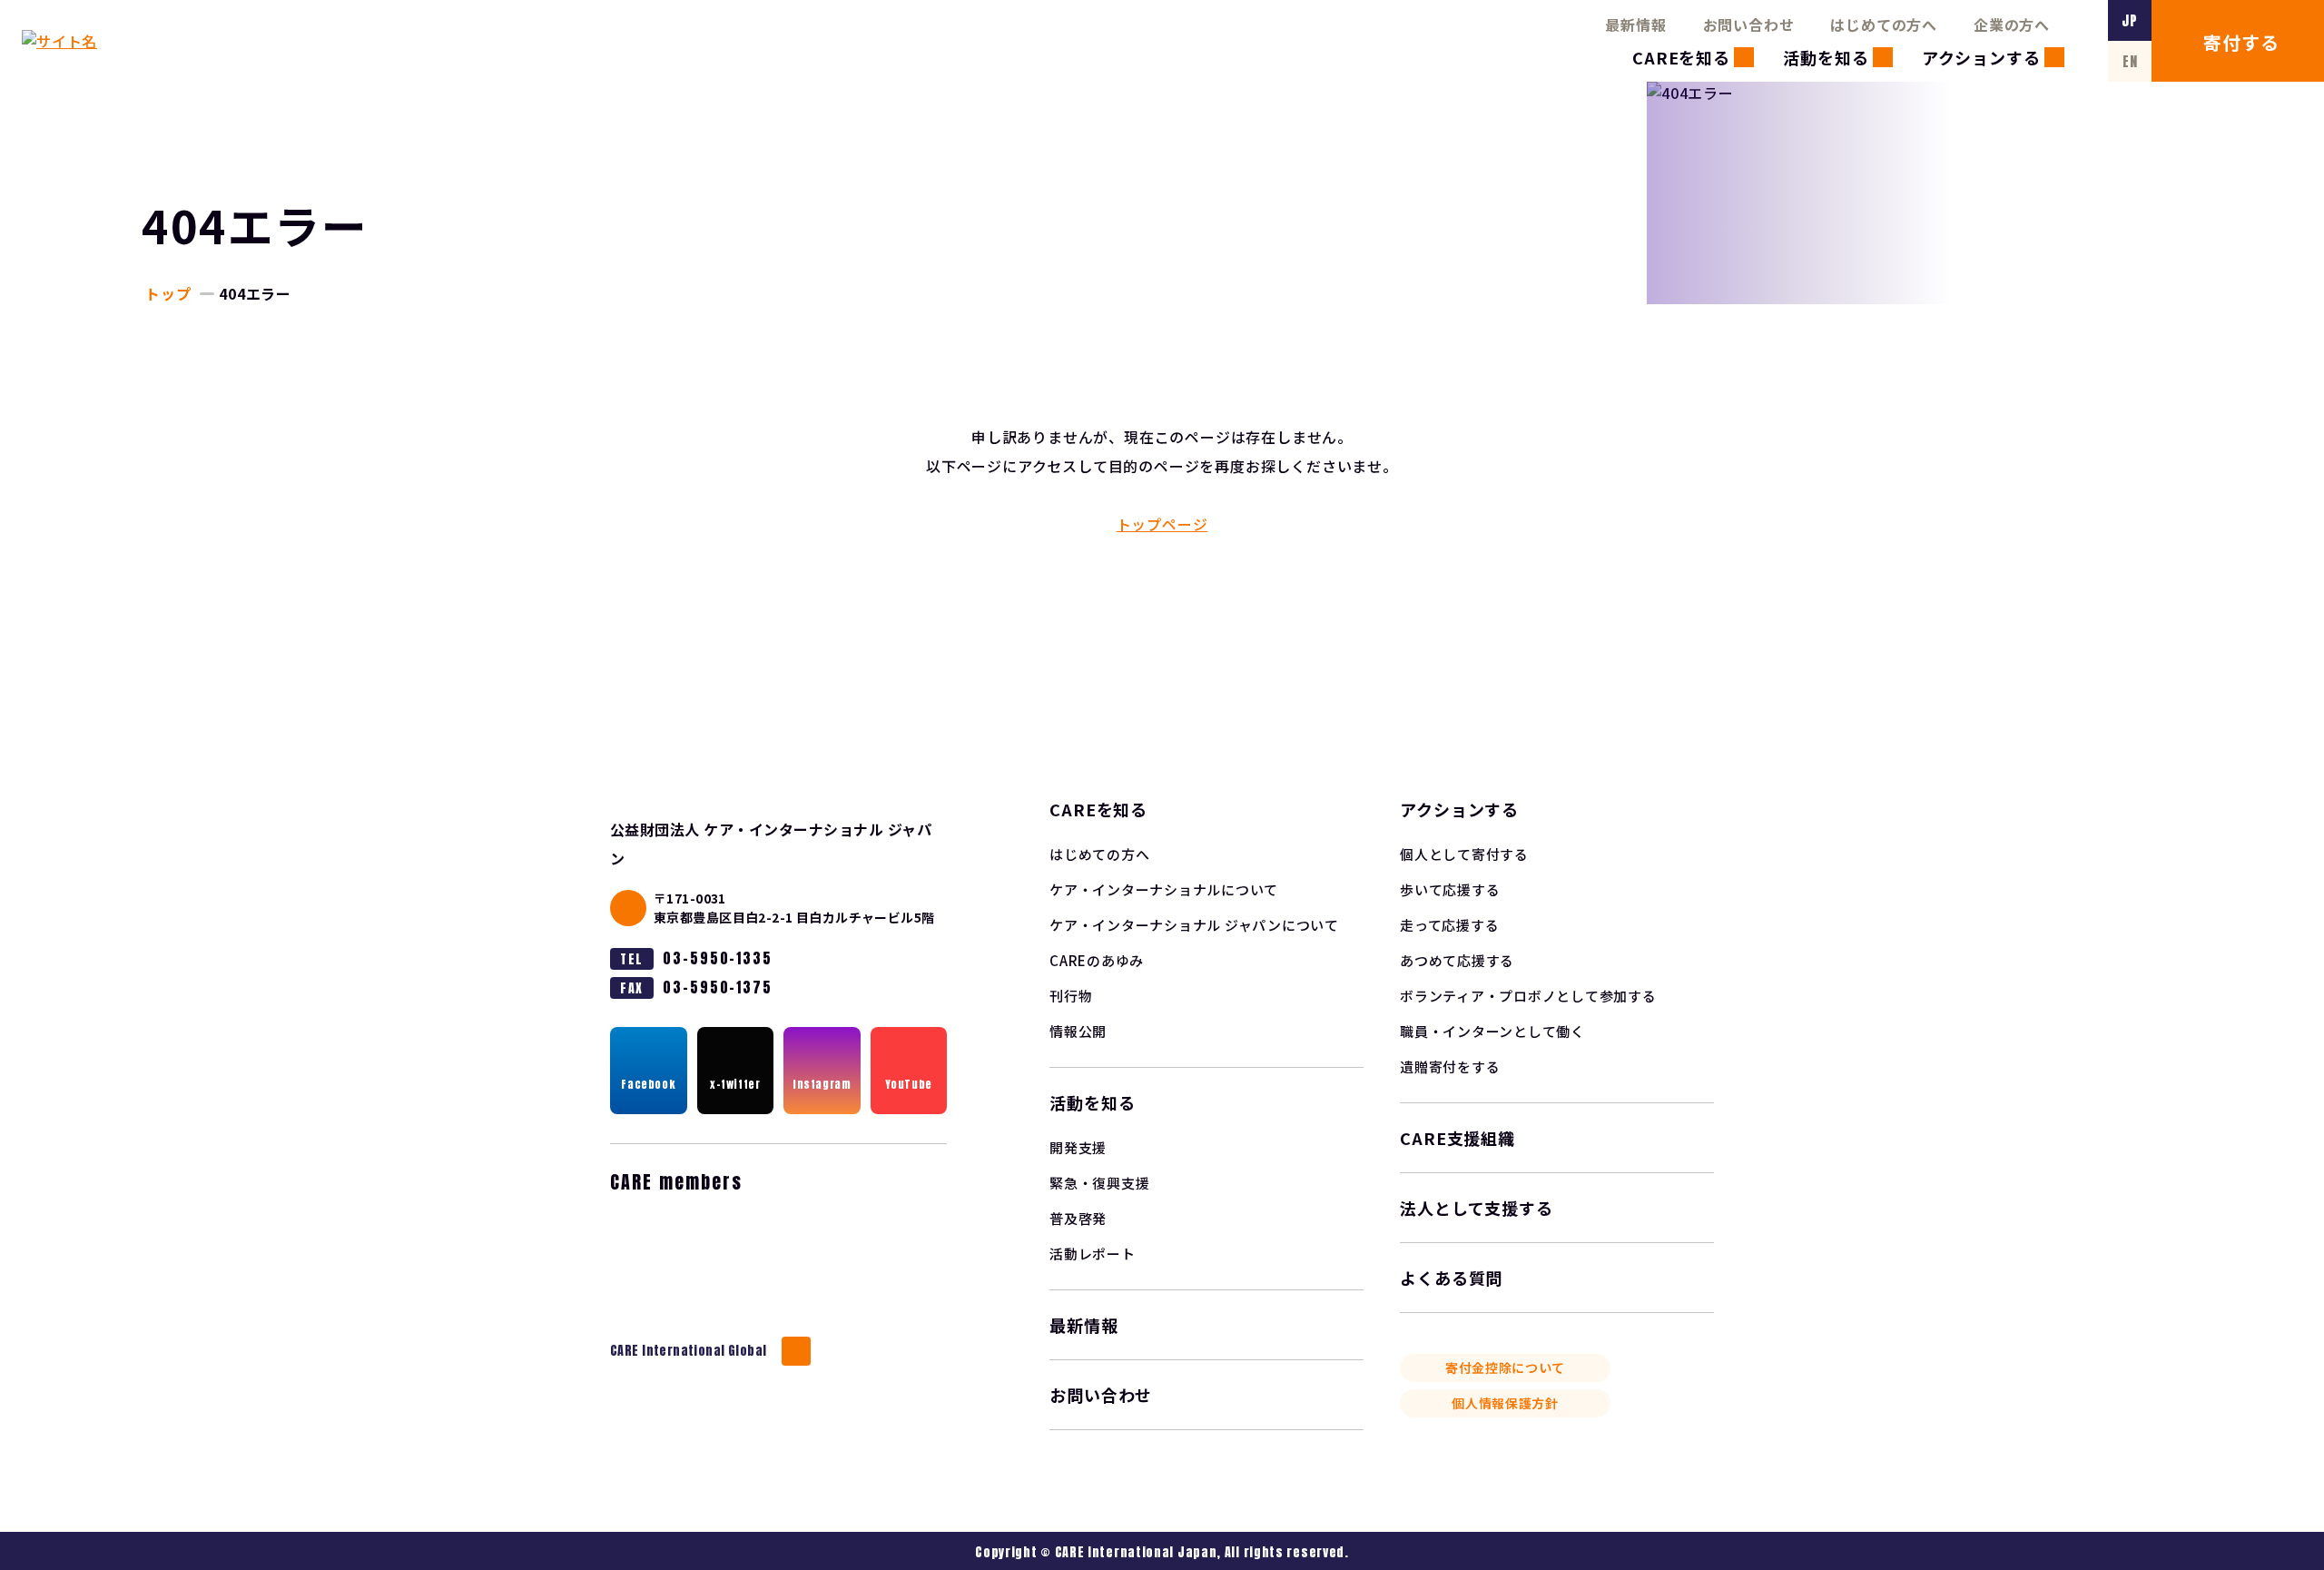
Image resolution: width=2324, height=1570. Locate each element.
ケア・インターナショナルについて (1164, 889)
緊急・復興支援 (1099, 1183)
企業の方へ (2012, 25)
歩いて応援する (1450, 889)
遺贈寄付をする (1450, 1066)
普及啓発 (1078, 1218)
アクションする (1981, 57)
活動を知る (1826, 57)
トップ (168, 293)
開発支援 (1078, 1147)
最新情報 (1635, 25)
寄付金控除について (1505, 1368)
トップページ (1162, 524)
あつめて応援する (1457, 960)
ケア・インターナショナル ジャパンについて (1194, 925)
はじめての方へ (1884, 25)
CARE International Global (689, 1351)
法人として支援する (1477, 1208)
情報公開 (1078, 1031)
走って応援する (1449, 925)
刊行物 (1071, 996)
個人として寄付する (1464, 854)
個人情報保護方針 (1505, 1403)
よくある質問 (1451, 1278)
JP (2130, 20)
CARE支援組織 (1457, 1138)
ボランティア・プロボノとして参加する (1528, 996)
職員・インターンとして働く (1492, 1031)
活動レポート (1093, 1254)
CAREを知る (1681, 57)
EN (2130, 61)
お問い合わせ (1749, 25)
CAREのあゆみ (1097, 960)
